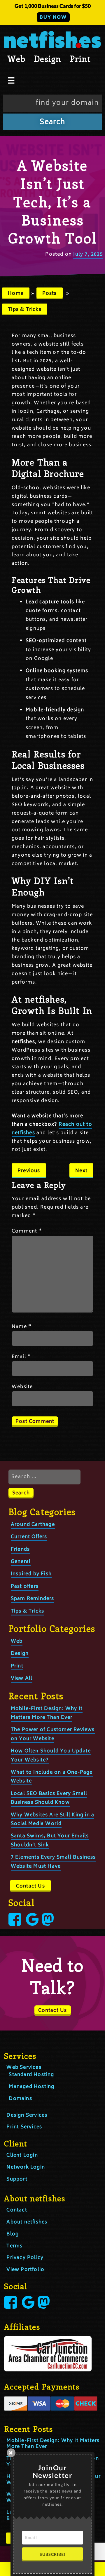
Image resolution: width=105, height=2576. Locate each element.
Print (80, 59)
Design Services (27, 2115)
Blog (13, 2234)
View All (22, 1679)
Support (17, 2179)
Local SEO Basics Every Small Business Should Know (49, 1798)
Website (22, 1387)
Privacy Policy (25, 2258)
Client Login (22, 2155)
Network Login (26, 2167)
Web (16, 59)
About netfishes (27, 2222)
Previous (29, 1171)
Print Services (24, 2127)
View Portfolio (25, 2270)
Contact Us (30, 1886)
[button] (52, 13)
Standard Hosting (31, 2075)
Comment (27, 1231)
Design (47, 59)
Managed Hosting (32, 2087)
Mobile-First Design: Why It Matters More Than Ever (53, 2444)
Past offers (25, 1587)
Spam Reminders (33, 1599)
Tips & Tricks (25, 310)
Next (81, 1171)
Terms (14, 2246)
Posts (50, 294)
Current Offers (29, 1537)
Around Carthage (33, 1525)
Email (21, 1357)
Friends (20, 1550)
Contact (17, 2210)
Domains (20, 2099)
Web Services (24, 2068)
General (21, 1562)
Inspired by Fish (31, 1574)
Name (22, 1327)
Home (16, 294)
